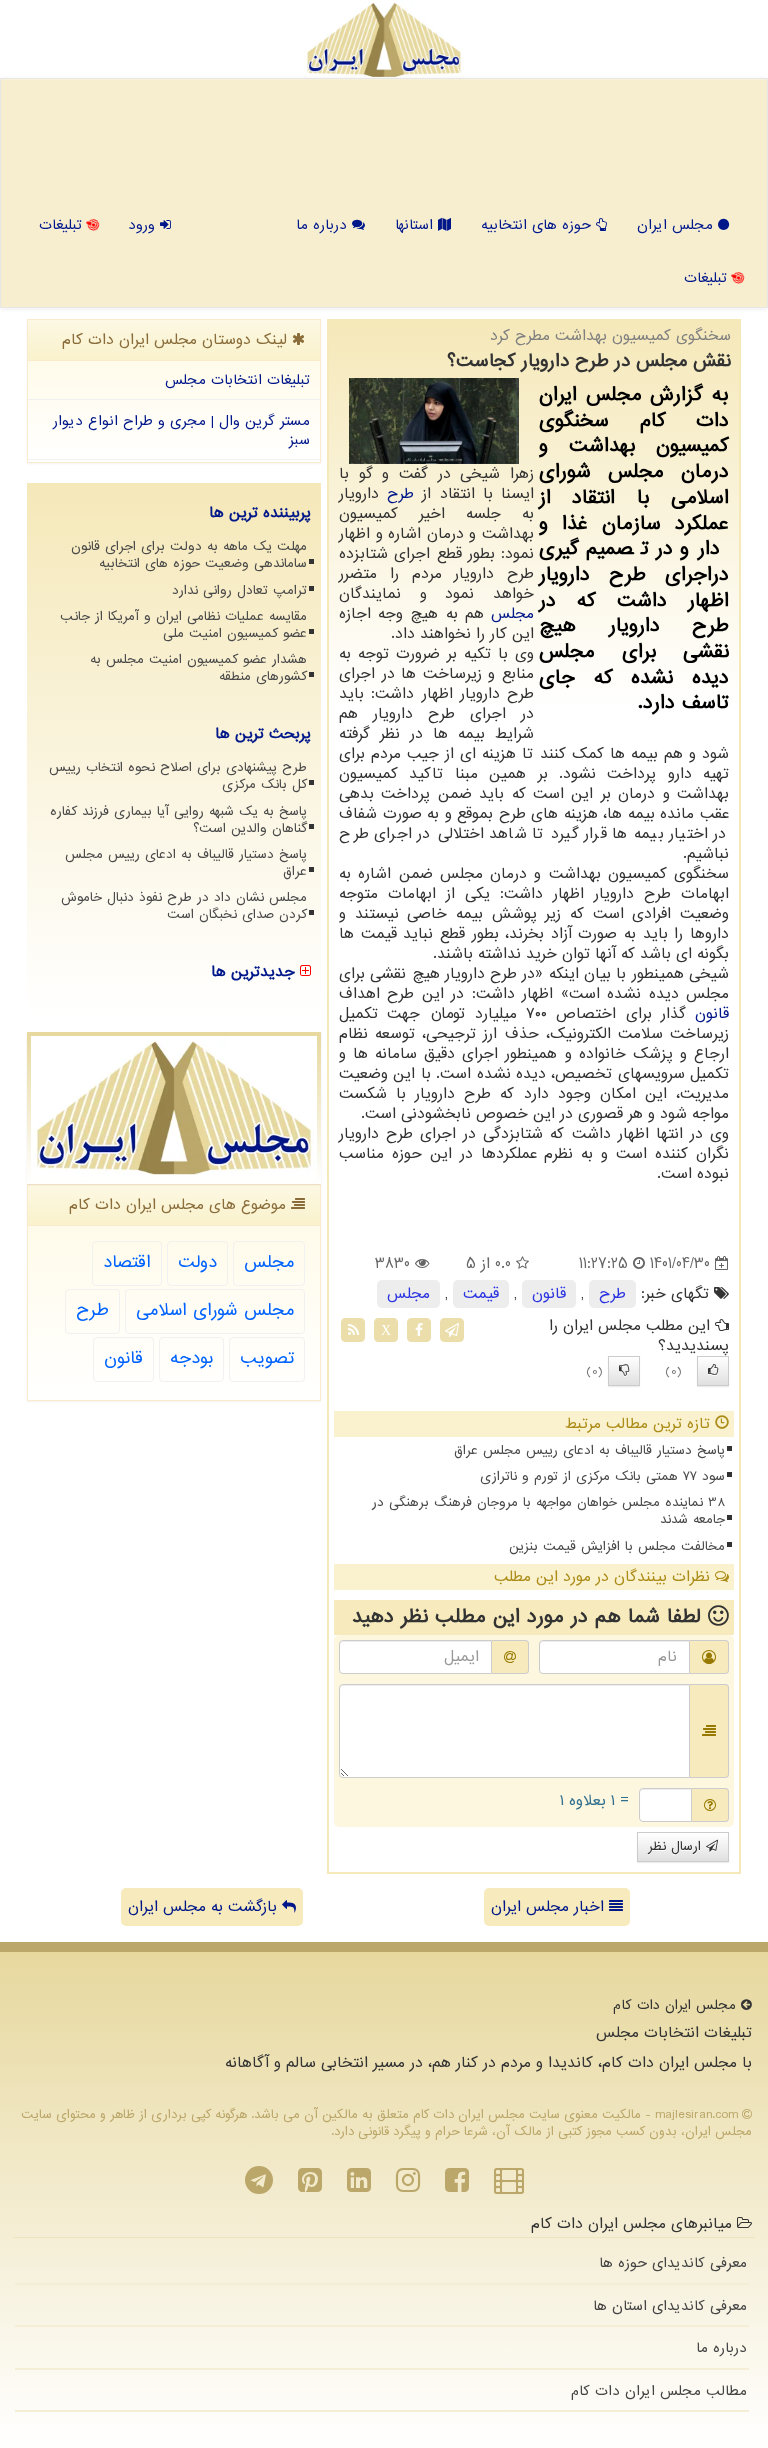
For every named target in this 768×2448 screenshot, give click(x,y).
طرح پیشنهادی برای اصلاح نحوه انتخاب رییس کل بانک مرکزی (178, 776)
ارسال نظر (677, 1846)
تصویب (267, 1358)
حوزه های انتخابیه (538, 225)
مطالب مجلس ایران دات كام (659, 2391)
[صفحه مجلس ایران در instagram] (408, 2186)
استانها (416, 225)
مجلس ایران (677, 225)
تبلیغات (63, 225)
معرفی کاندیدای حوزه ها (673, 2263)
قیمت (481, 1294)
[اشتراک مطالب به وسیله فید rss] (353, 1330)
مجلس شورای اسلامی (215, 1310)
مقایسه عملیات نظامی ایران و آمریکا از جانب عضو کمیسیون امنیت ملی (183, 625)
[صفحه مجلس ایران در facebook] (457, 2186)
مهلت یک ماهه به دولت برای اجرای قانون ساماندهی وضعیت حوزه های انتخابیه (189, 555)
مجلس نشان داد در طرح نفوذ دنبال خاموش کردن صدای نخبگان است (184, 906)
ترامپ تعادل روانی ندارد (239, 590)
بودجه (191, 1358)
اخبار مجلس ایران (550, 1907)
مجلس (512, 614)
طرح (400, 494)
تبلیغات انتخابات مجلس (237, 380)
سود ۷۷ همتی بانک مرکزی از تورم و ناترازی (602, 1476)
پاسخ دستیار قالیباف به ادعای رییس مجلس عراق (589, 1450)
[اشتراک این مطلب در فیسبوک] (419, 1330)
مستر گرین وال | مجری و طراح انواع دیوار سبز (181, 430)
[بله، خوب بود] (713, 1371)
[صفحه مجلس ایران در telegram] (259, 2186)
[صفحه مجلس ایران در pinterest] (310, 2186)
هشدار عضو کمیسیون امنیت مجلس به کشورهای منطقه (198, 668)
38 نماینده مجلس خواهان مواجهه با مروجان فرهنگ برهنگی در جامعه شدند (548, 1511)
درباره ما (324, 225)
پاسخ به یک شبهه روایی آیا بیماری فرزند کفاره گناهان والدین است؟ (178, 820)
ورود (144, 225)
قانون (712, 1014)
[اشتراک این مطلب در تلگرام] (452, 1330)
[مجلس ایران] (383, 40)
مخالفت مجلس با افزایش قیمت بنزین (617, 1546)
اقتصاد (127, 1262)
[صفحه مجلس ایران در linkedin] (359, 2186)
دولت (197, 1262)
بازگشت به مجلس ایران (205, 1907)
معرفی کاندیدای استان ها (670, 2306)
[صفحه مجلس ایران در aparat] (509, 2186)
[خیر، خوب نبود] (624, 1371)
